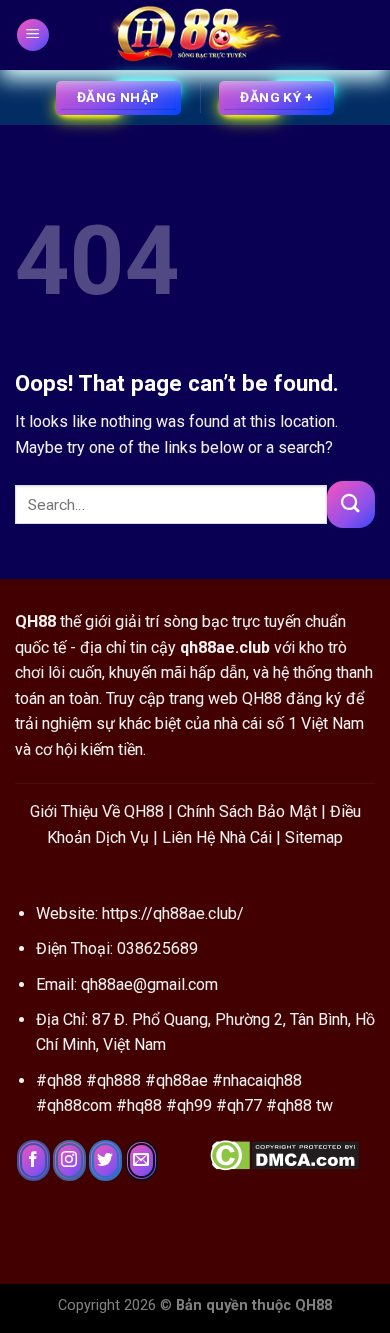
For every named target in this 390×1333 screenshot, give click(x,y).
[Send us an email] (141, 1161)
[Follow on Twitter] (105, 1161)
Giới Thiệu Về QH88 (97, 811)
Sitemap (314, 837)
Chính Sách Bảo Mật (247, 811)
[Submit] (351, 504)
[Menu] (33, 35)
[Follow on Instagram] (69, 1161)
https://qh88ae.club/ (173, 913)
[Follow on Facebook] (33, 1161)
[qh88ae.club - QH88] (195, 35)
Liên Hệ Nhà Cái (217, 837)
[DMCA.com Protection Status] (284, 1153)
